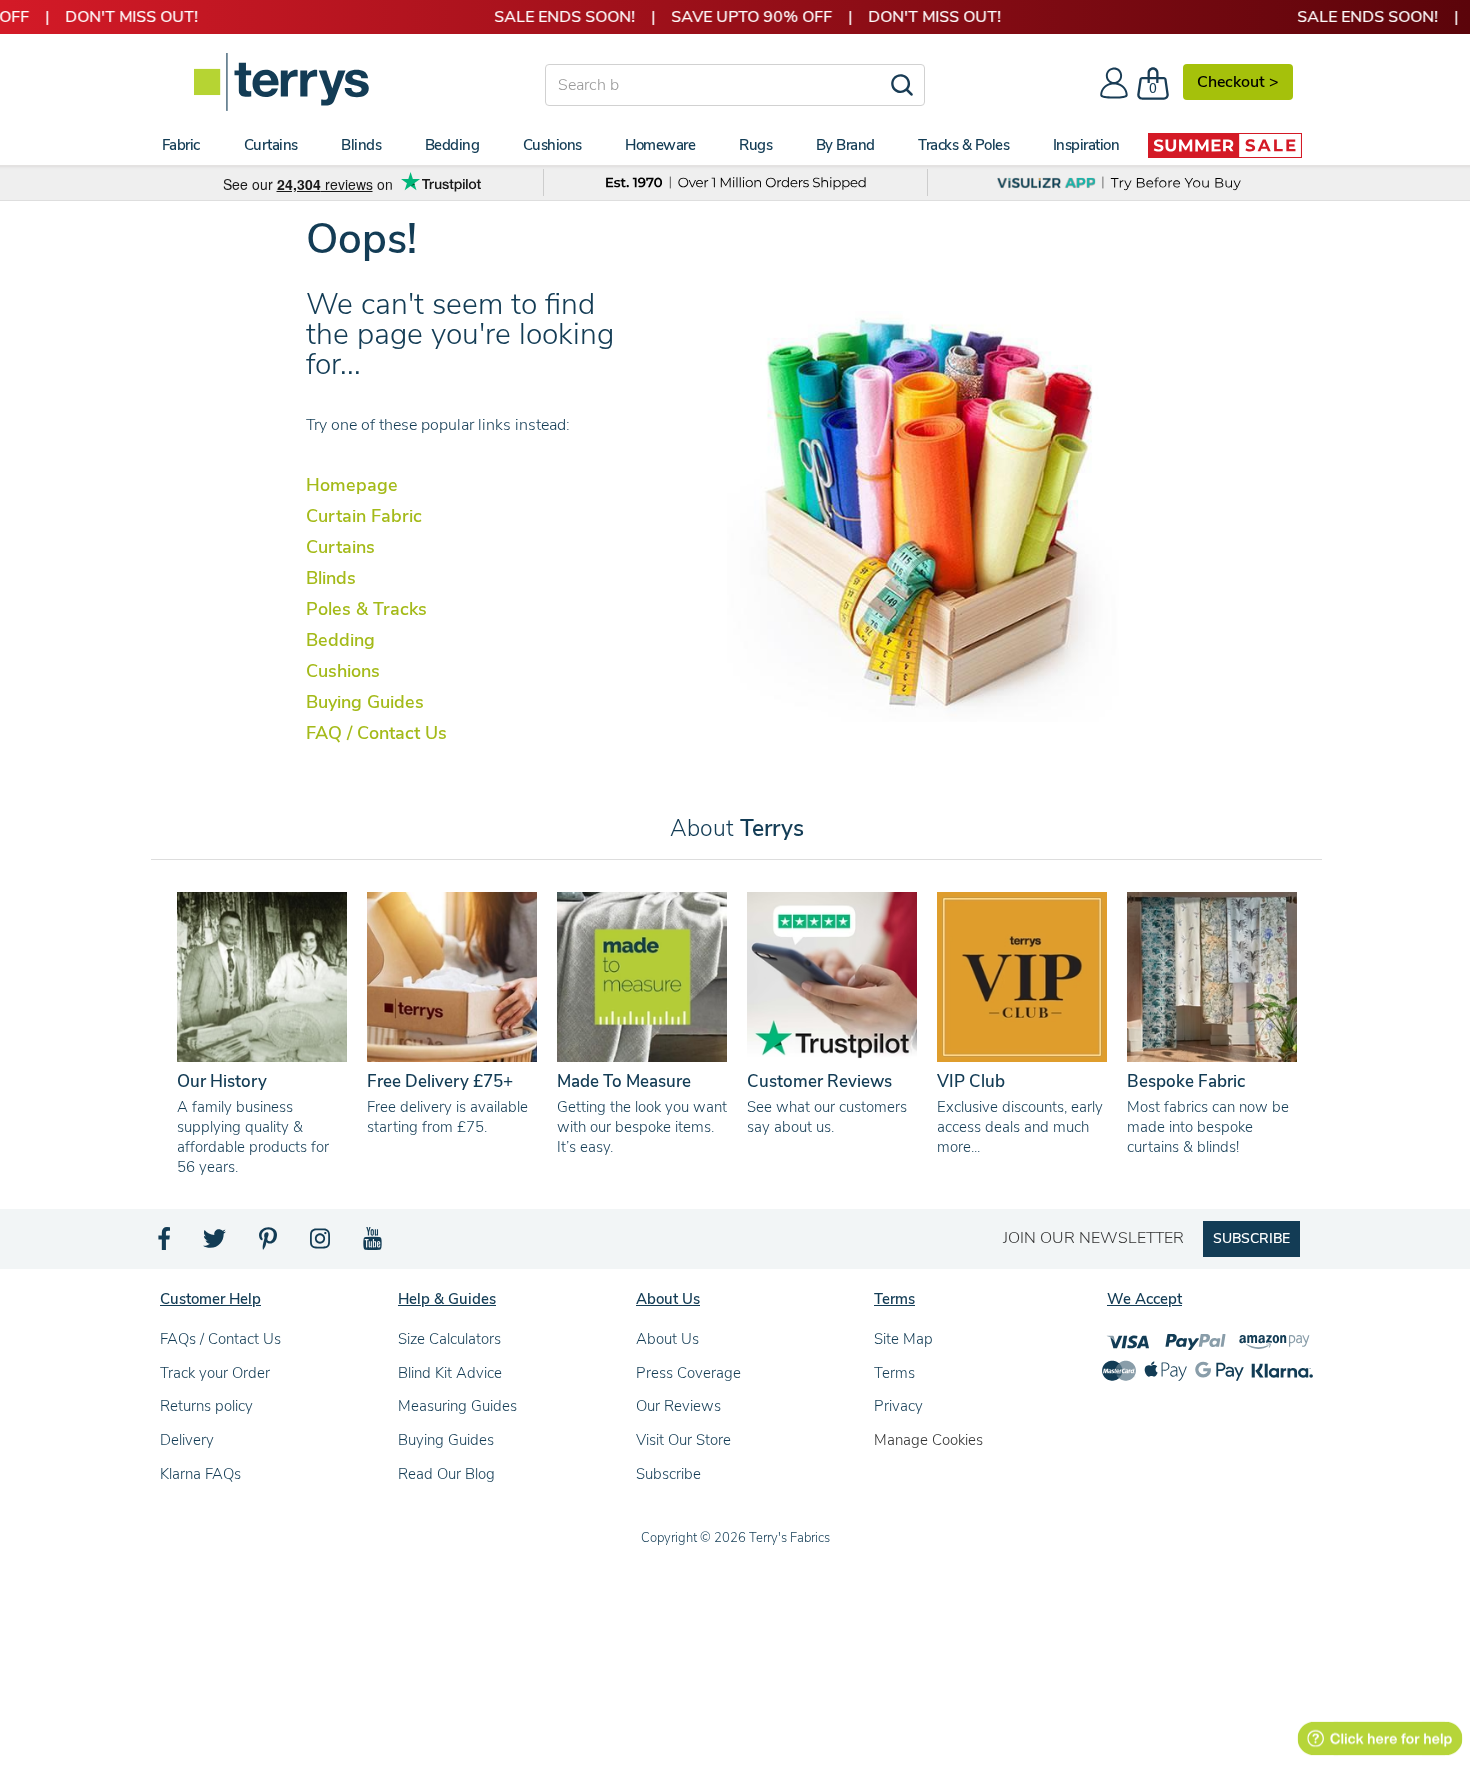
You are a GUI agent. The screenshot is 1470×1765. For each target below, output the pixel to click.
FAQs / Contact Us (220, 1339)
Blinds (331, 578)
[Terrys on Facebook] (165, 1244)
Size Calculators (449, 1339)
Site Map (903, 1339)
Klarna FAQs (200, 1474)
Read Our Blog (446, 1474)
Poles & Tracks (366, 609)
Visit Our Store (683, 1440)
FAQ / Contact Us (376, 733)
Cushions (343, 671)
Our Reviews (678, 1406)
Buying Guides (365, 702)
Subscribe (668, 1474)
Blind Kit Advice (450, 1373)
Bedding (340, 640)
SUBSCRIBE (1251, 1238)
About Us (667, 1339)
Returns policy (206, 1406)
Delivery (187, 1440)
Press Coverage (688, 1373)
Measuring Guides (457, 1406)
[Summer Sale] (1225, 145)
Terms (894, 1373)
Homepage (352, 485)
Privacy (898, 1406)
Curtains (340, 547)
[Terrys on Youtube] (374, 1244)
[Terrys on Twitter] (216, 1244)
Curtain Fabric (364, 516)
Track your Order (215, 1373)
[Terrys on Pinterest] (269, 1244)
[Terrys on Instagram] (321, 1244)
